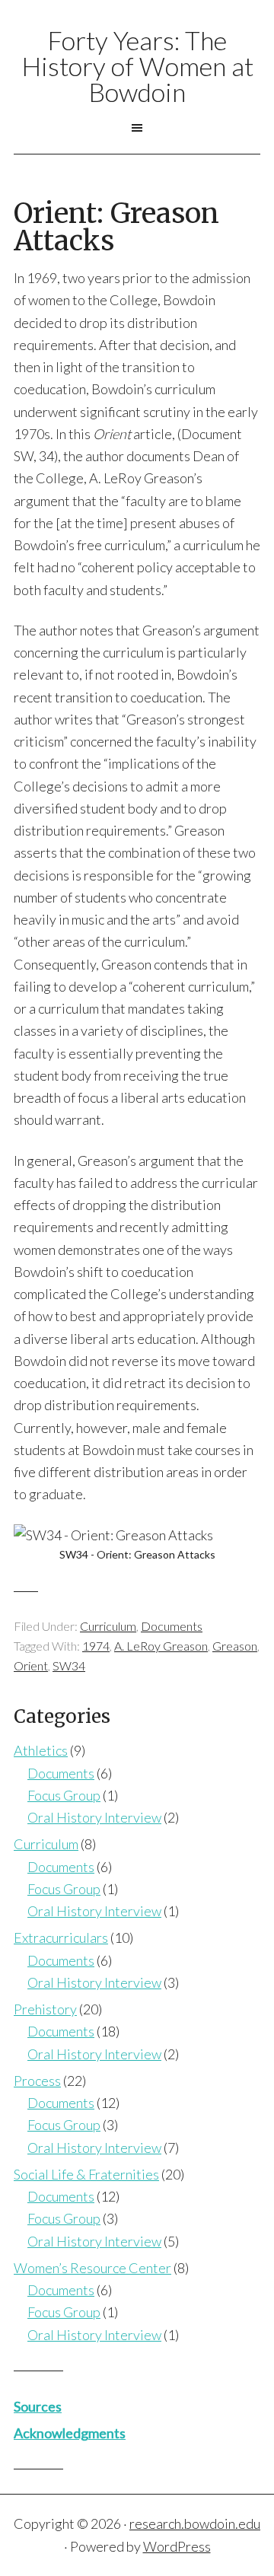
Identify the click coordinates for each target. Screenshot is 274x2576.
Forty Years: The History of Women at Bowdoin (137, 66)
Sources (38, 2406)
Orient (31, 1665)
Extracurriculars (61, 1938)
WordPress (177, 2546)
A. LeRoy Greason (161, 1646)
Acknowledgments (70, 2433)
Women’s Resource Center (92, 2268)
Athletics (41, 1750)
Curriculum (108, 1626)
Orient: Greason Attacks (116, 227)
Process (37, 2081)
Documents (172, 1626)
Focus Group (64, 1795)
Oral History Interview (94, 1817)
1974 (96, 1646)
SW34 (69, 1665)
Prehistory (45, 2009)
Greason (235, 1646)
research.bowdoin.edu (195, 2523)
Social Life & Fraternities (86, 2174)
